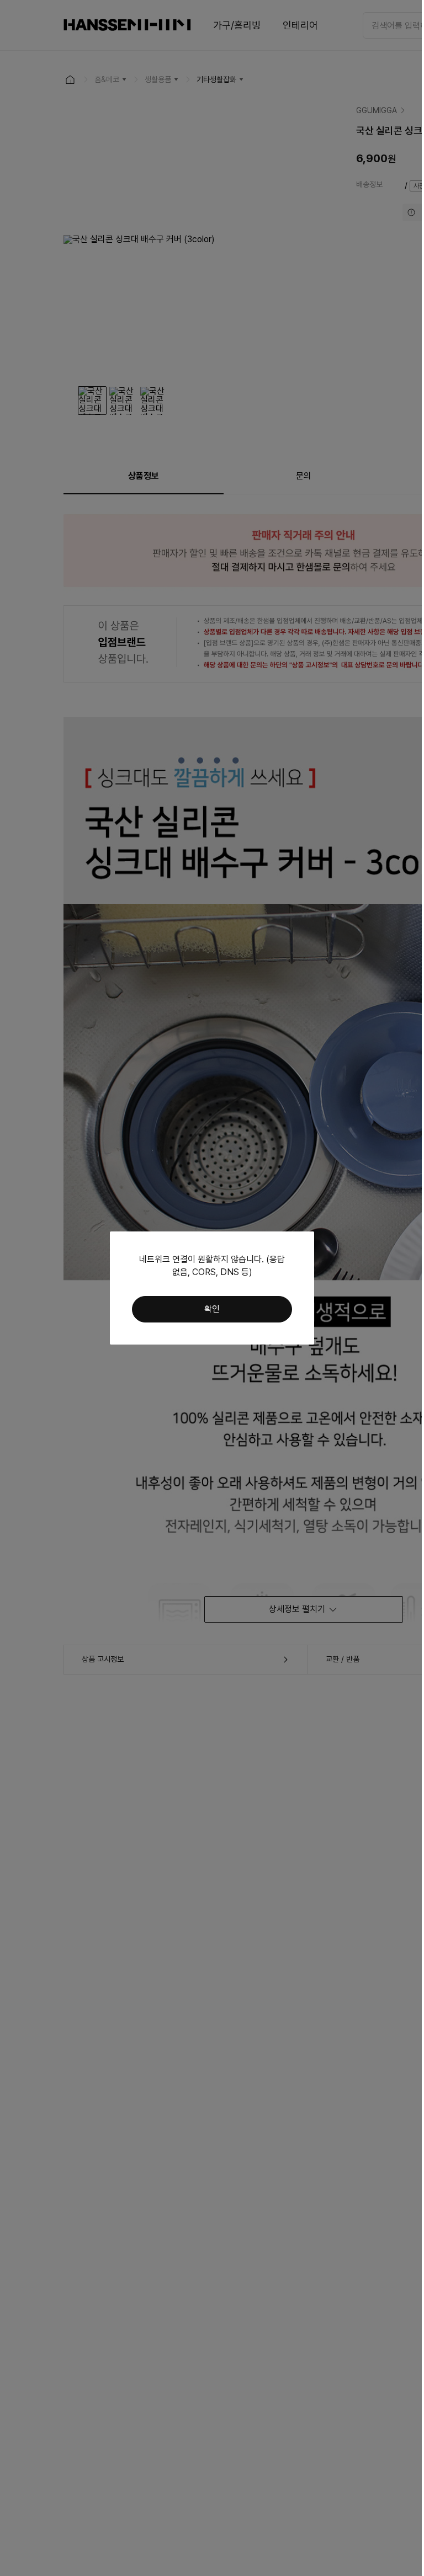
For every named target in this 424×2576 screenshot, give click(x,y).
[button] (212, 1309)
